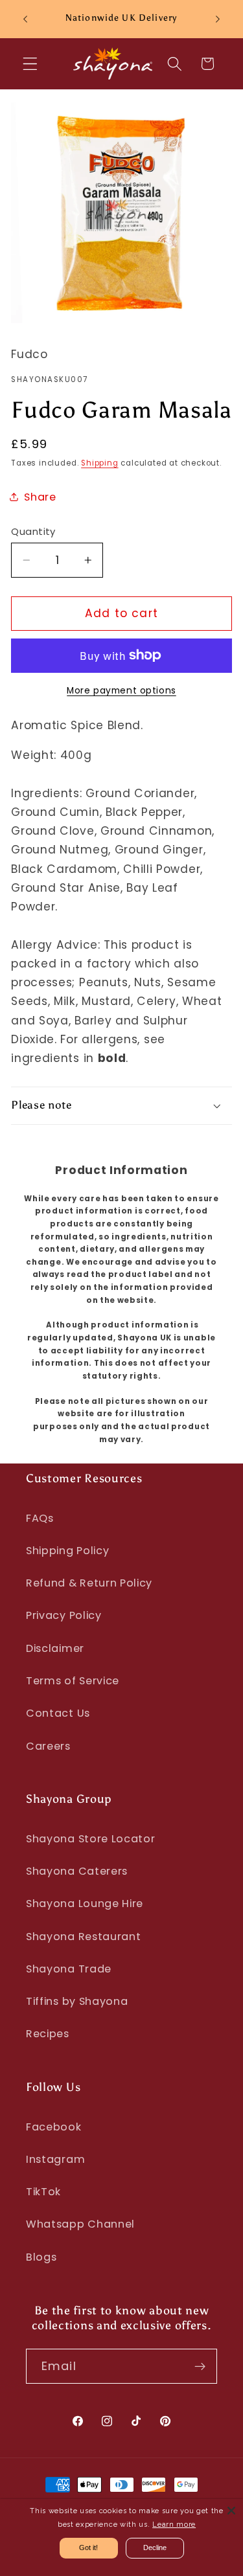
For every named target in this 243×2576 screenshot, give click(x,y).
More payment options (121, 691)
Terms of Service (73, 1681)
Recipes (48, 2034)
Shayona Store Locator (91, 1839)
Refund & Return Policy (89, 1583)
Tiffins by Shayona (77, 2001)
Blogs (41, 2257)
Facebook (54, 2127)
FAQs (40, 1518)
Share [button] (40, 497)
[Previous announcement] (25, 19)
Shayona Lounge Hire (85, 1904)
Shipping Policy (67, 1551)
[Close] (231, 2511)
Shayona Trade (69, 1969)
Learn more (174, 2525)
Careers (48, 1746)
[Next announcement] (218, 19)
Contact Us (58, 1713)
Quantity (33, 531)
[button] (30, 64)
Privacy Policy (64, 1615)
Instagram (55, 2159)
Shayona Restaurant (83, 1937)
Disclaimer (55, 1648)
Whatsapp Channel (80, 2224)
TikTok (43, 2192)
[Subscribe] (200, 2366)
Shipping (99, 463)
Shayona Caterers (77, 1871)
